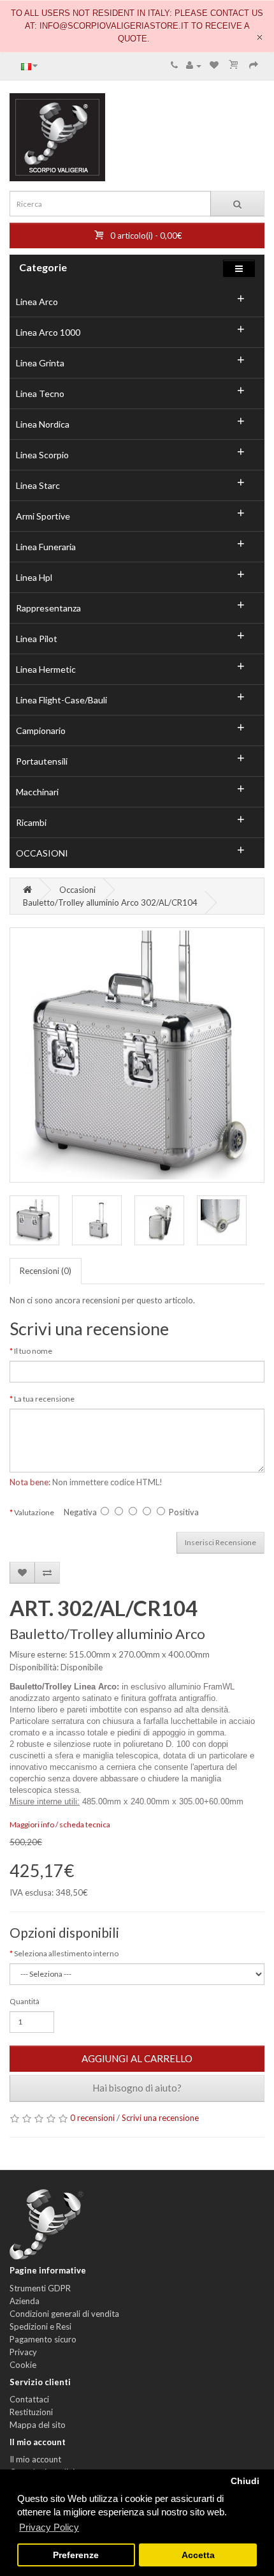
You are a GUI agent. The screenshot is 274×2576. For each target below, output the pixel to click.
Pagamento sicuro (43, 2339)
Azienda (25, 2301)
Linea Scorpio (42, 455)
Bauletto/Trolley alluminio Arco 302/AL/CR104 (110, 902)
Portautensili (42, 761)
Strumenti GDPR (40, 2288)
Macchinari (37, 792)
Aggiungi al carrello (137, 2058)
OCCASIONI (42, 853)
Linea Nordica (43, 424)
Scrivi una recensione (160, 2118)
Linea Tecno (40, 393)
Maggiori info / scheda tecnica (60, 1824)
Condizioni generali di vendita (64, 2314)
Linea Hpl (34, 577)
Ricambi (31, 822)
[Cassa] (254, 65)
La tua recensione (44, 1399)
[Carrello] (234, 65)
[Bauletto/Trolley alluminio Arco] (137, 1055)
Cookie (23, 2365)
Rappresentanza (48, 608)
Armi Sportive (43, 516)
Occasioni (77, 890)
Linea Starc (38, 485)
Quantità (25, 2001)
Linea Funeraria (46, 547)
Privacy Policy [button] (49, 2527)
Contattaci (29, 2399)
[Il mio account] (194, 65)
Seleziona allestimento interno (66, 1953)
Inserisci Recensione (220, 1542)
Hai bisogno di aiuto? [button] (137, 2088)
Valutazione (34, 1512)
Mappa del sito (38, 2425)
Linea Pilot (37, 639)
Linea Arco (37, 302)
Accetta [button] (198, 2555)
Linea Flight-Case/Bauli (61, 700)
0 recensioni (92, 2118)
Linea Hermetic (46, 669)
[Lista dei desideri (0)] (214, 65)
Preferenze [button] (76, 2555)
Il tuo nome (33, 1351)
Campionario (41, 730)
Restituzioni (31, 2412)
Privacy (23, 2352)
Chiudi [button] (245, 2481)
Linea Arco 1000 (48, 332)
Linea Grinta (40, 363)
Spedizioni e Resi (40, 2326)
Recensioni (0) (46, 1271)
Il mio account (35, 2459)
